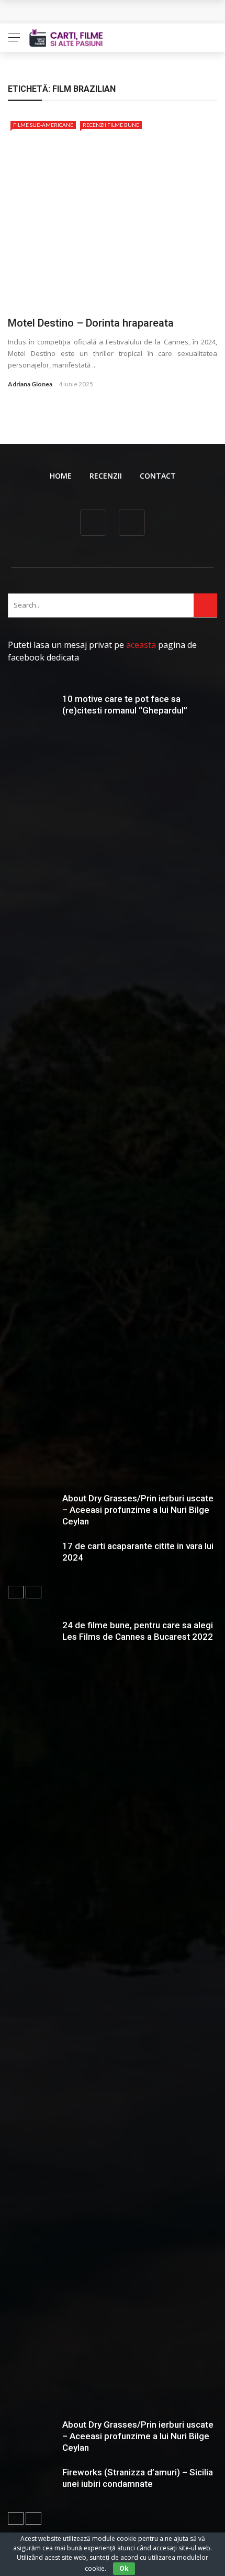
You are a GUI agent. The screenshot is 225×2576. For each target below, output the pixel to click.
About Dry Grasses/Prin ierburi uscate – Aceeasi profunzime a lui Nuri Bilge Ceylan (138, 1510)
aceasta (141, 645)
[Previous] (16, 1592)
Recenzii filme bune (111, 125)
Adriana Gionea (30, 384)
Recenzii (106, 476)
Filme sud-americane (43, 125)
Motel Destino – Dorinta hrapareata (91, 323)
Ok (124, 2568)
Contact (158, 476)
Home (61, 476)
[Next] (33, 1592)
